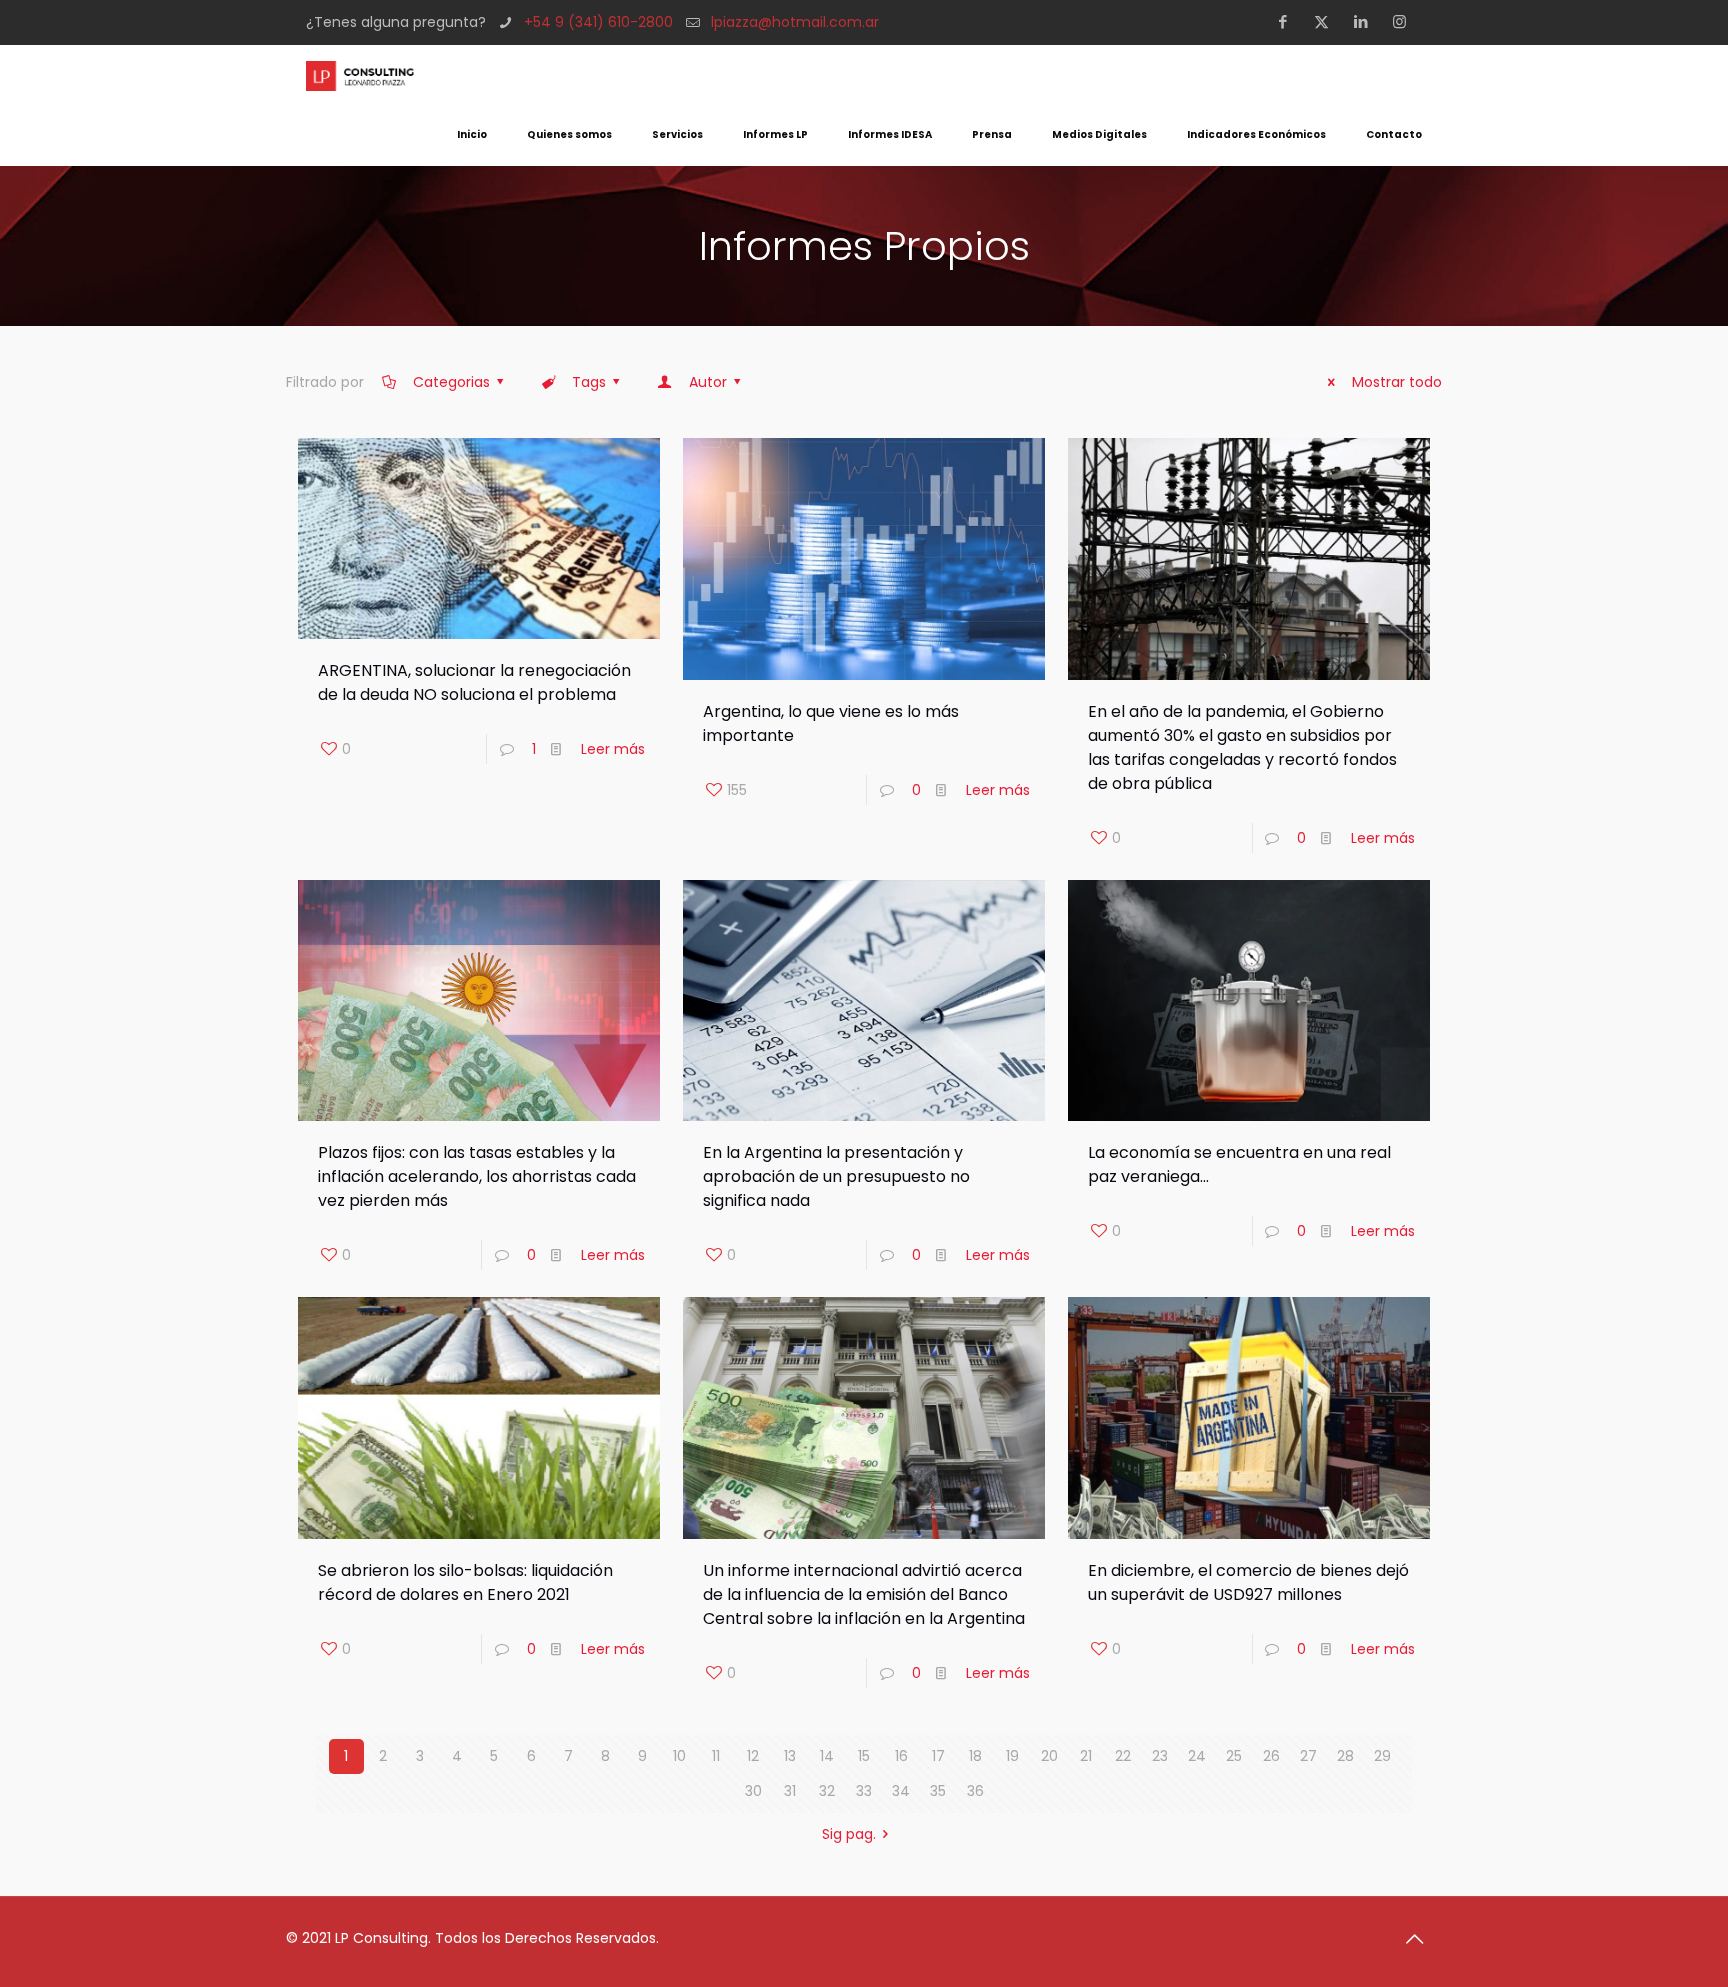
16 (901, 1756)
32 (827, 1791)
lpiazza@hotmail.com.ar (795, 22)
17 (938, 1756)
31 (790, 1791)
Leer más (613, 749)
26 (1271, 1756)
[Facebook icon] (1288, 21)
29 (1382, 1756)
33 (864, 1791)
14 (827, 1756)
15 (864, 1756)
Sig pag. (849, 1834)
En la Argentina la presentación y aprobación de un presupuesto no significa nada (836, 1176)
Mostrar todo (1397, 382)
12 (753, 1756)
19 (1012, 1756)
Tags (589, 382)
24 (1197, 1756)
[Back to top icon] (1421, 1939)
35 (938, 1791)
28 (1345, 1756)
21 (1086, 1756)
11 (716, 1756)
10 (679, 1756)
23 (1160, 1756)
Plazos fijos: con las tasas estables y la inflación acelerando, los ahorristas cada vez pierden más (477, 1176)
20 (1049, 1756)
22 (1123, 1756)
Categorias (451, 382)
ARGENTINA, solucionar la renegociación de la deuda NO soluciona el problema (474, 682)
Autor (708, 382)
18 (975, 1756)
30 (753, 1791)
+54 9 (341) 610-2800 (598, 22)
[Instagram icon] (1405, 21)
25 (1234, 1756)
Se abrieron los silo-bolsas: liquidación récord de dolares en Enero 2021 (465, 1582)
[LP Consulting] (360, 75)
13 (790, 1756)
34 (901, 1791)
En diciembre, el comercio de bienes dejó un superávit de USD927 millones (1248, 1582)
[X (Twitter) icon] (1327, 21)
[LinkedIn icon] (1366, 21)
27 (1308, 1756)
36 (975, 1791)
